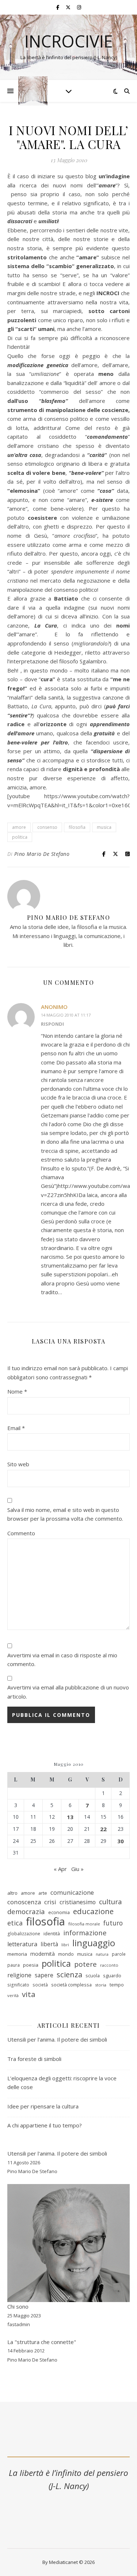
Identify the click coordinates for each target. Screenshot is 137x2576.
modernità (43, 1954)
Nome (17, 1391)
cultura (111, 1902)
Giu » (77, 1869)
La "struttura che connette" (42, 2342)
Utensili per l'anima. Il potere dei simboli (57, 2153)
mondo (66, 1954)
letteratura (22, 1944)
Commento (21, 1533)
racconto (109, 1965)
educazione (93, 1911)
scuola (93, 1975)
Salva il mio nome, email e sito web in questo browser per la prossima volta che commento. (65, 1514)
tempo (117, 1985)
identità (52, 1933)
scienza (69, 1975)
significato (18, 1985)
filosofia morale (84, 1924)
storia (101, 1985)
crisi (50, 1902)
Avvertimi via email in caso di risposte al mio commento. (62, 1660)
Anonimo (54, 1007)
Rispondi (52, 1024)
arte (43, 1893)
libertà (49, 1944)
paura (14, 1965)
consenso (47, 827)
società (40, 1985)
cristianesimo (78, 1902)
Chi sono (18, 2306)
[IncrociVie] (33, 91)
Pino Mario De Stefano (42, 854)
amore (19, 827)
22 (103, 1829)
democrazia (26, 1912)
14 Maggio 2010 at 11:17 (66, 1015)
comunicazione (72, 1892)
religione (19, 1975)
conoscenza (24, 1902)
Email (16, 1428)
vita (29, 1994)
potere (85, 1964)
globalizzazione (24, 1934)
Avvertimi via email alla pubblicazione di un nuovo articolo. (68, 1692)
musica (104, 827)
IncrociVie (69, 41)
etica (15, 1923)
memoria (17, 1954)
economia (59, 1912)
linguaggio (94, 1943)
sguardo (112, 1975)
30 (121, 1841)
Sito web (18, 1464)
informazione (85, 1933)
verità (13, 1995)
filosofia (77, 827)
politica (20, 837)
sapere (44, 1975)
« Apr (60, 1869)
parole (119, 1954)
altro (12, 1893)
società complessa (71, 1985)
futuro (113, 1923)
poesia (31, 1965)
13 (70, 1817)
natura (102, 1954)
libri (65, 1945)
